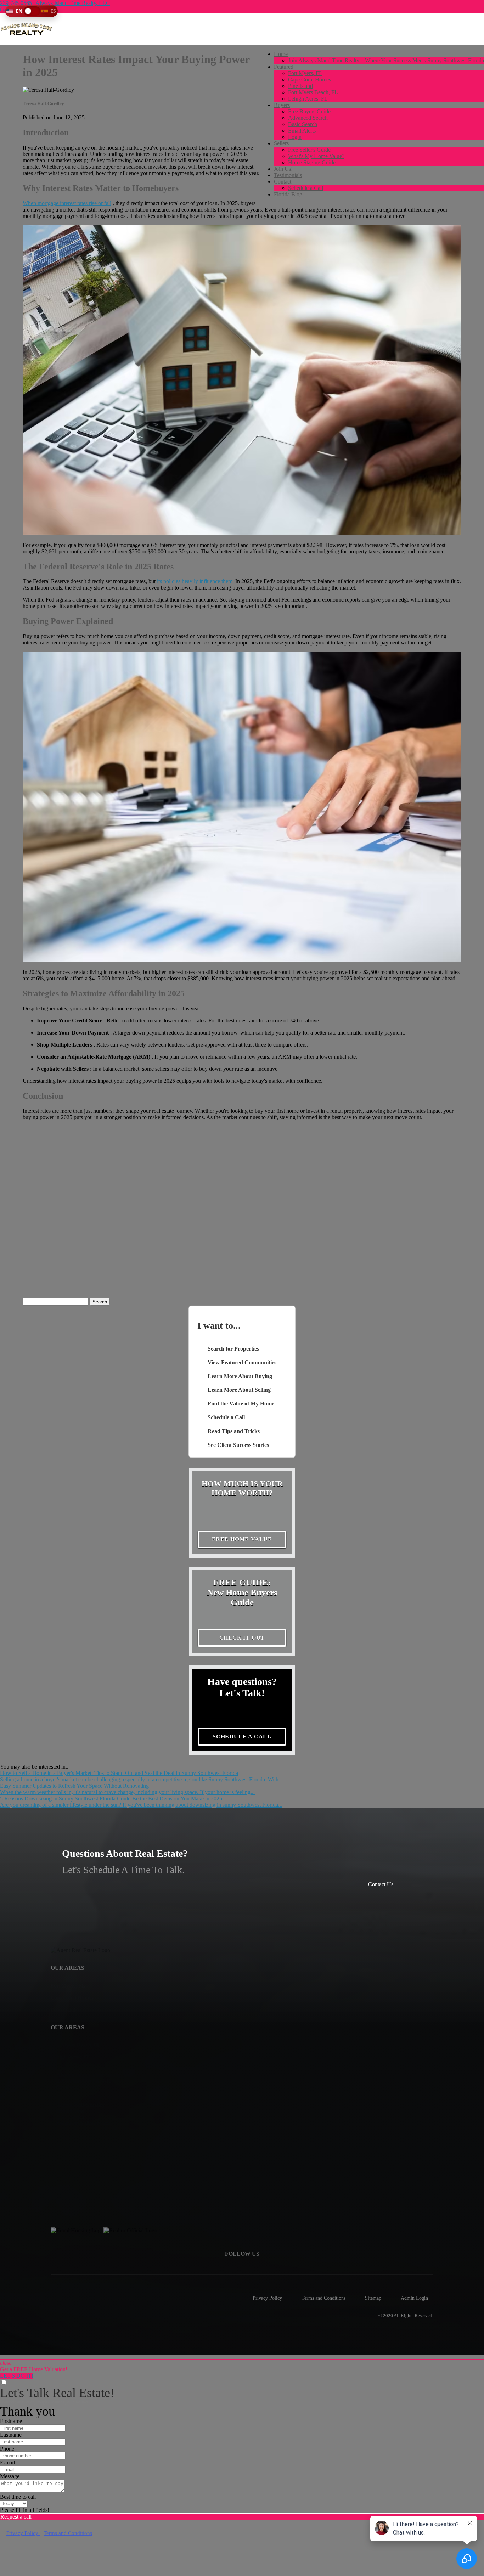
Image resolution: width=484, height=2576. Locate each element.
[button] (31, 11)
